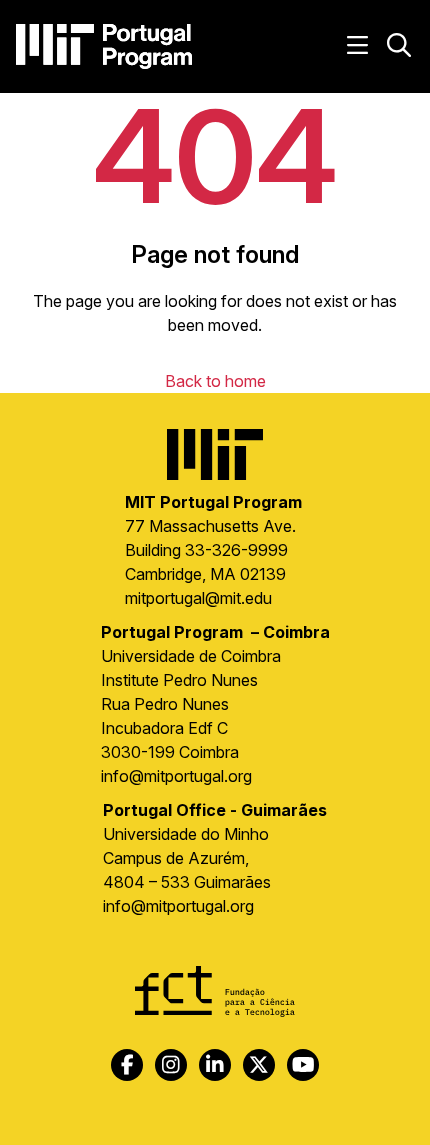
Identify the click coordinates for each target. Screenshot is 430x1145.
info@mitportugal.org (176, 776)
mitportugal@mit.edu (198, 598)
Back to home (215, 381)
